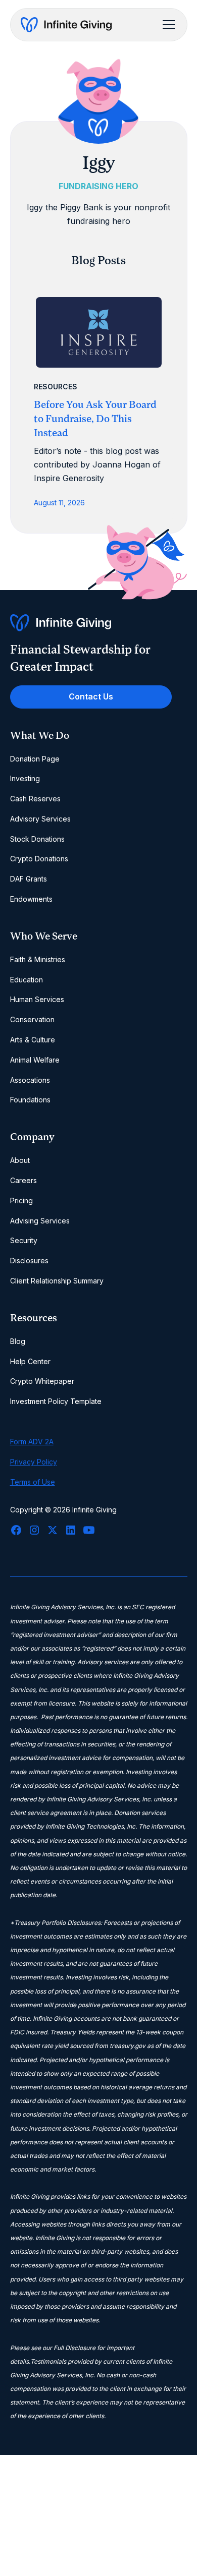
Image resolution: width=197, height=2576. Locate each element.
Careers (23, 1180)
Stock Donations (37, 839)
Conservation (32, 1019)
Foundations (30, 1100)
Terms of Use (33, 1482)
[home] (66, 25)
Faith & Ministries (38, 959)
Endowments (31, 899)
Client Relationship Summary (57, 1281)
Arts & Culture (33, 1040)
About (20, 1160)
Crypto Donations (39, 859)
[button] (167, 25)
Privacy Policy (34, 1462)
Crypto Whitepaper (42, 1381)
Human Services (37, 999)
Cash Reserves (35, 799)
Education (27, 980)
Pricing (21, 1201)
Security (24, 1240)
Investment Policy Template (56, 1401)
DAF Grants (29, 879)
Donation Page (35, 759)
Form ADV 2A (32, 1442)
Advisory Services (40, 819)
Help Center (30, 1361)
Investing (25, 778)
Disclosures (29, 1261)
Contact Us (91, 696)
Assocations (30, 1080)
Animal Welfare (35, 1060)
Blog (18, 1341)
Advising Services (40, 1221)
